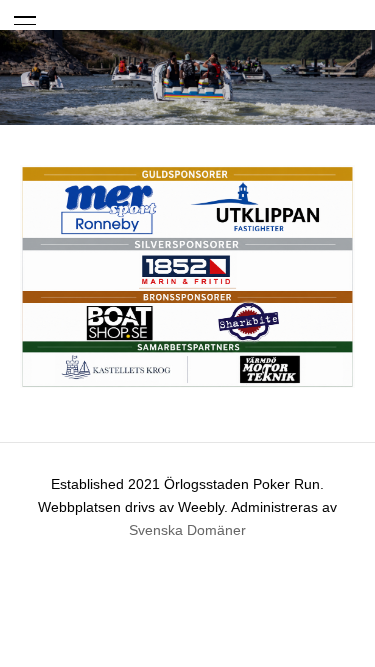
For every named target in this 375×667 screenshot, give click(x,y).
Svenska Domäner (187, 530)
